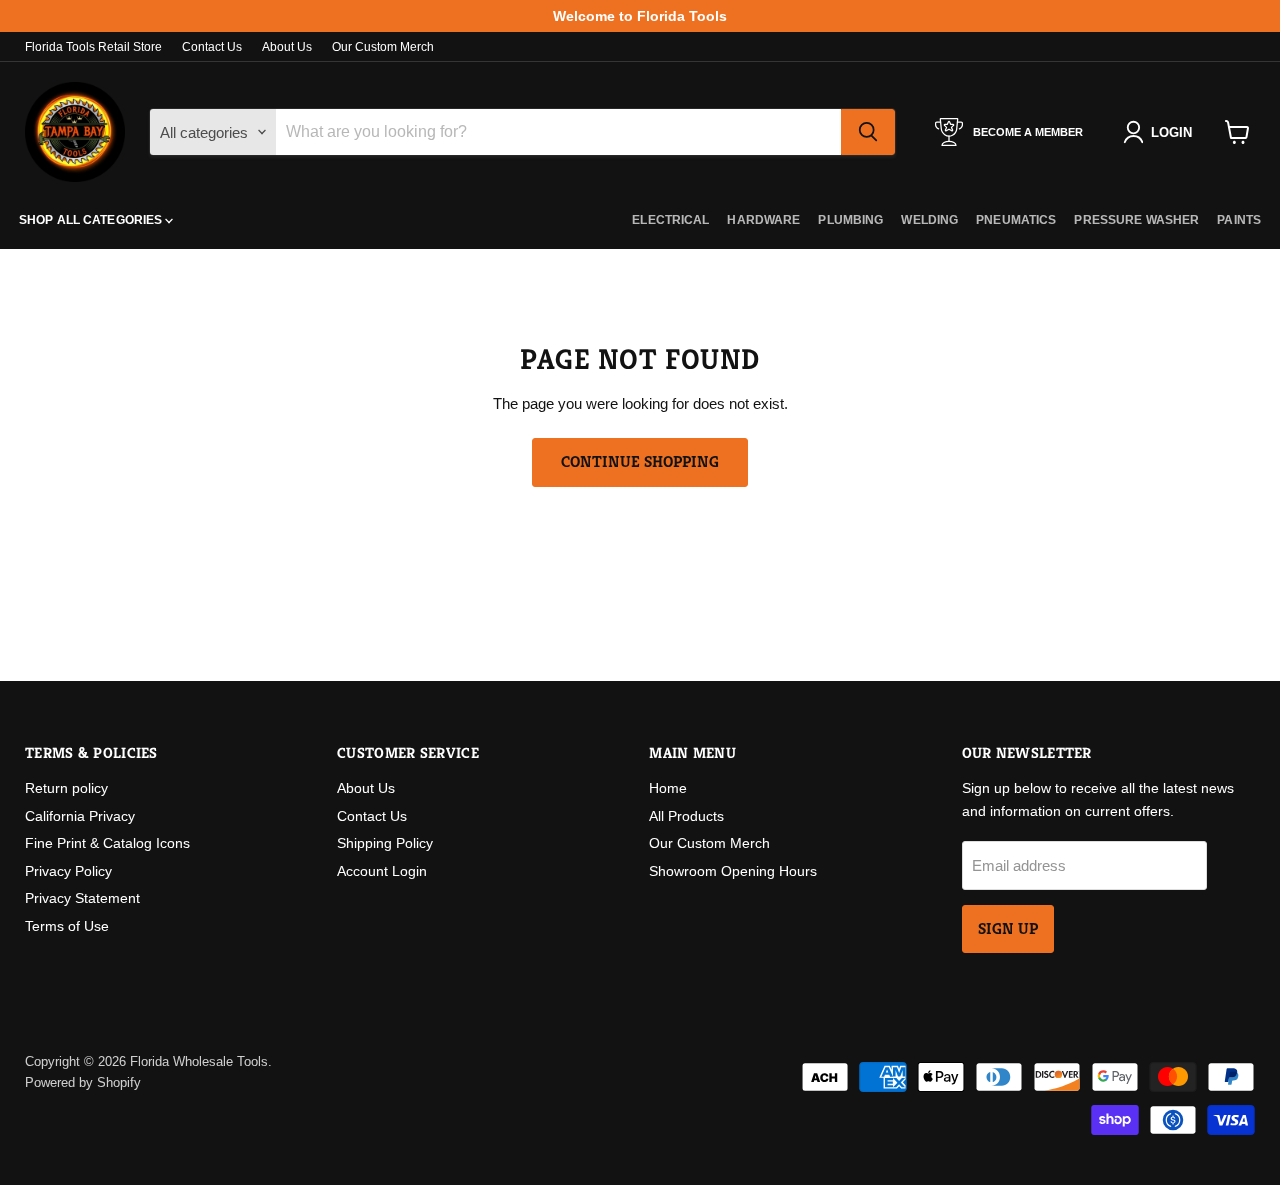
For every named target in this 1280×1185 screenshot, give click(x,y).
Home (668, 788)
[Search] (868, 132)
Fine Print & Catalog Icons (107, 843)
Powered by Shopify (83, 1082)
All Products (686, 816)
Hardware (763, 220)
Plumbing (850, 220)
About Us (287, 47)
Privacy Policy (68, 871)
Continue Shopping (640, 462)
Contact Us (212, 47)
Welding (929, 220)
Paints (1239, 220)
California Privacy (80, 816)
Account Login (382, 871)
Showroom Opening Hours (733, 871)
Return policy (66, 788)
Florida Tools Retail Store (93, 47)
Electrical (670, 220)
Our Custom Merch (383, 47)
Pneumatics (1016, 220)
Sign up (1008, 929)
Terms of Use (67, 926)
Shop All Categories (92, 220)
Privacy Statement (82, 898)
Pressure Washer (1136, 220)
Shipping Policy (385, 843)
